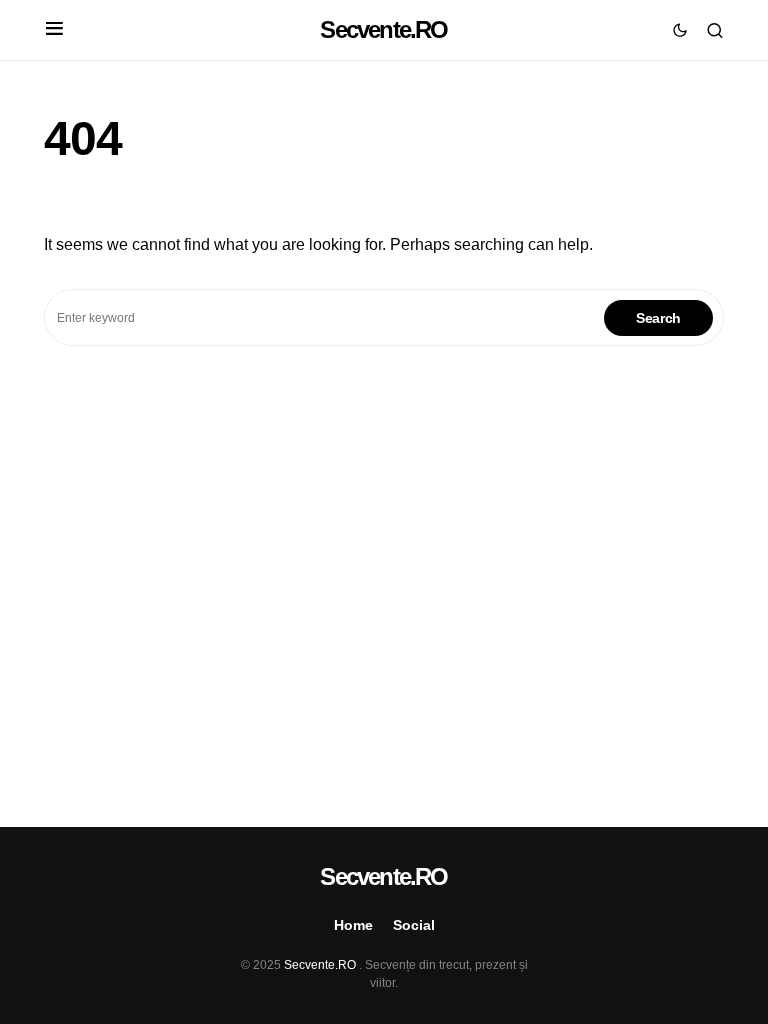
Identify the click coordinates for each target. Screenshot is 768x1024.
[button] (54, 30)
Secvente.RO (383, 29)
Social (414, 925)
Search (658, 318)
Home (353, 925)
